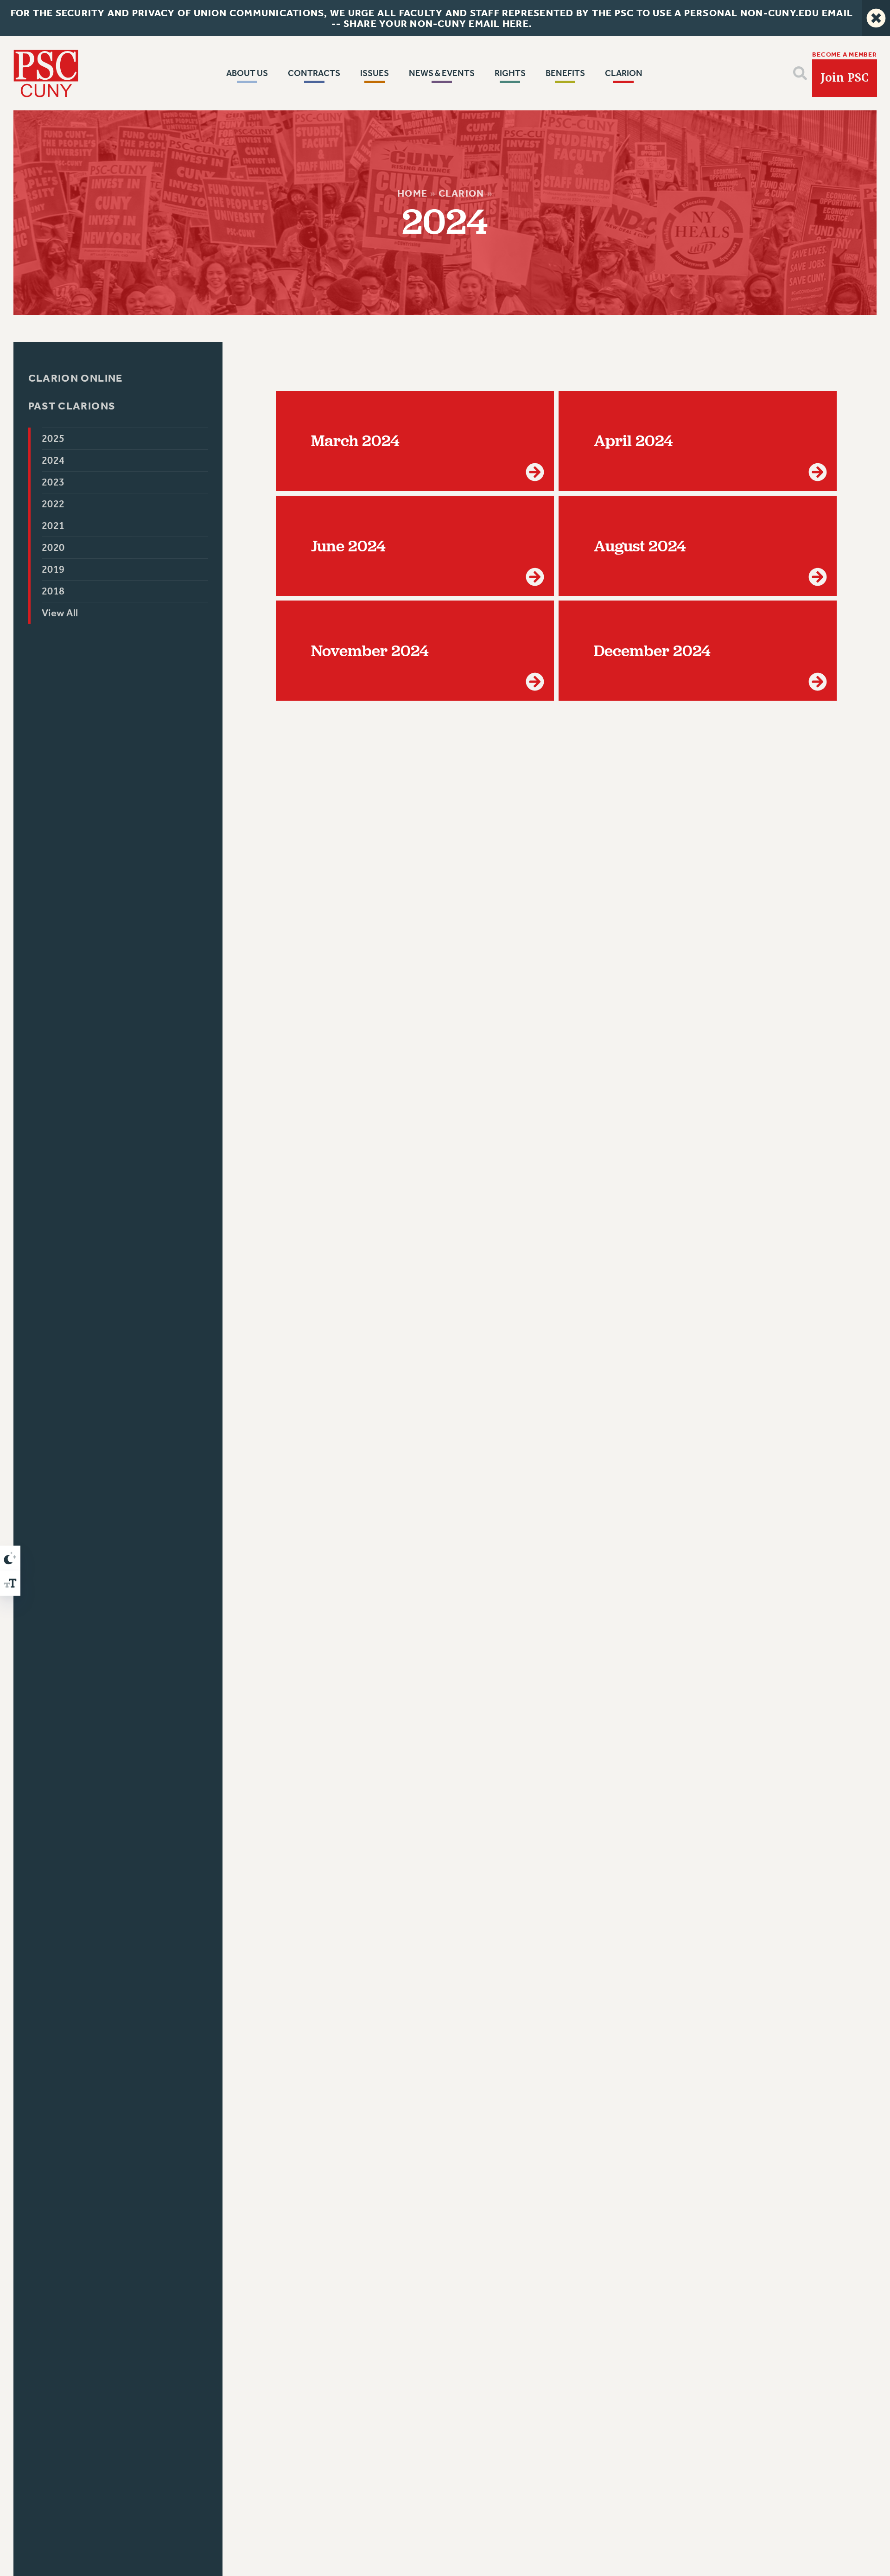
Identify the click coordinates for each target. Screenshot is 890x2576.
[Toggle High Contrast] (10, 1558)
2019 (53, 569)
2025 (53, 439)
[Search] (800, 73)
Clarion (461, 193)
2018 (53, 591)
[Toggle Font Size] (10, 1583)
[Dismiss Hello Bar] (876, 18)
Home (412, 193)
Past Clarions (72, 406)
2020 (53, 548)
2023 (53, 482)
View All (60, 613)
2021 (53, 526)
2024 (53, 460)
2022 (53, 504)
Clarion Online (75, 378)
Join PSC (845, 78)
